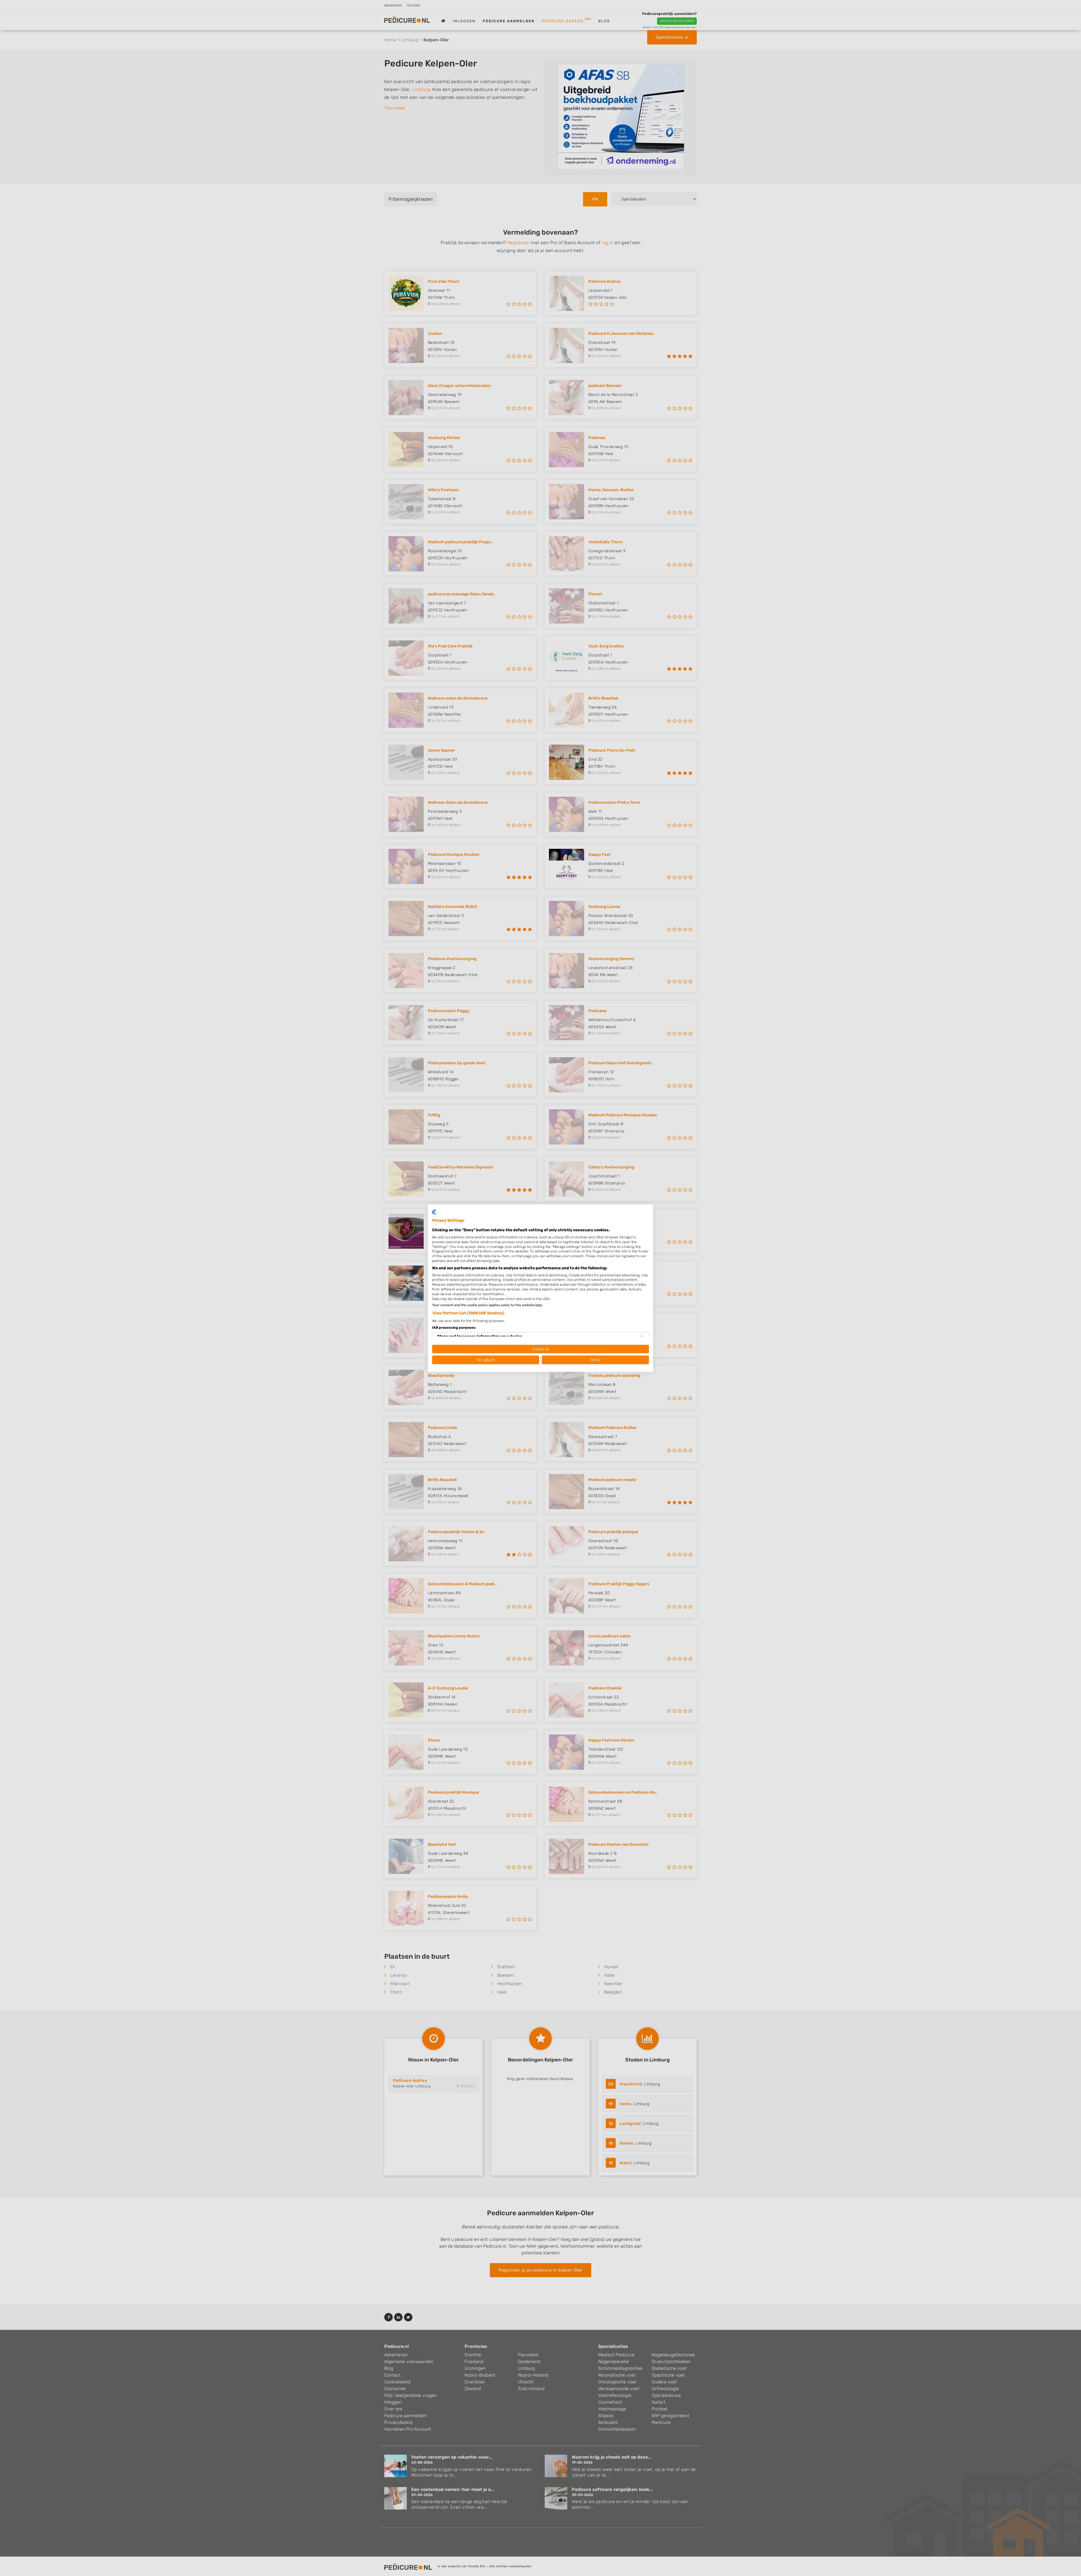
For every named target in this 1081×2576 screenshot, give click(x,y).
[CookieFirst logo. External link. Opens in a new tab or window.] (434, 1212)
